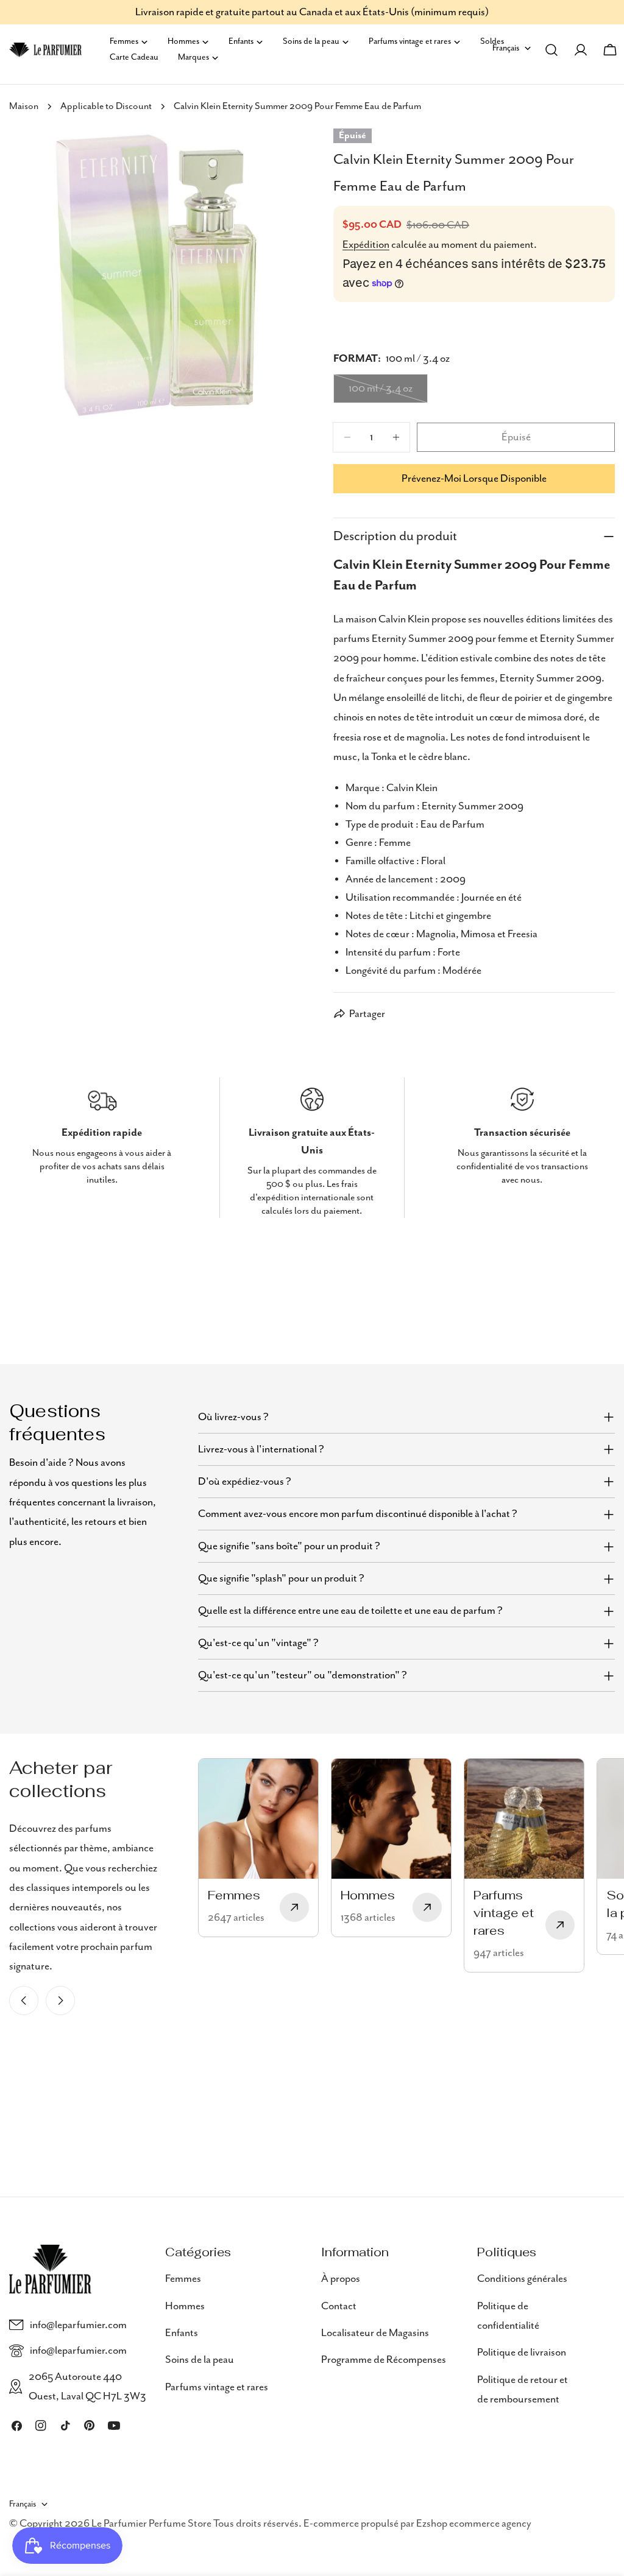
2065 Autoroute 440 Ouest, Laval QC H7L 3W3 (87, 2387)
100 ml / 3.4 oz (388, 393)
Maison (24, 107)
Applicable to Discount (106, 107)
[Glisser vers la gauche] (24, 2001)
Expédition (366, 245)
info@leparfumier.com (78, 2325)
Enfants (182, 2333)
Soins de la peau (200, 2360)
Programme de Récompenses (384, 2360)
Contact (339, 2306)
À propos (341, 2279)
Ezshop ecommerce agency (474, 2524)
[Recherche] (551, 50)
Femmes (183, 2279)
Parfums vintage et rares (217, 2387)
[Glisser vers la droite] (60, 2001)
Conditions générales (522, 2279)
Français (23, 2504)
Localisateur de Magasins (375, 2333)
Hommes (185, 2306)
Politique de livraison (522, 2353)
